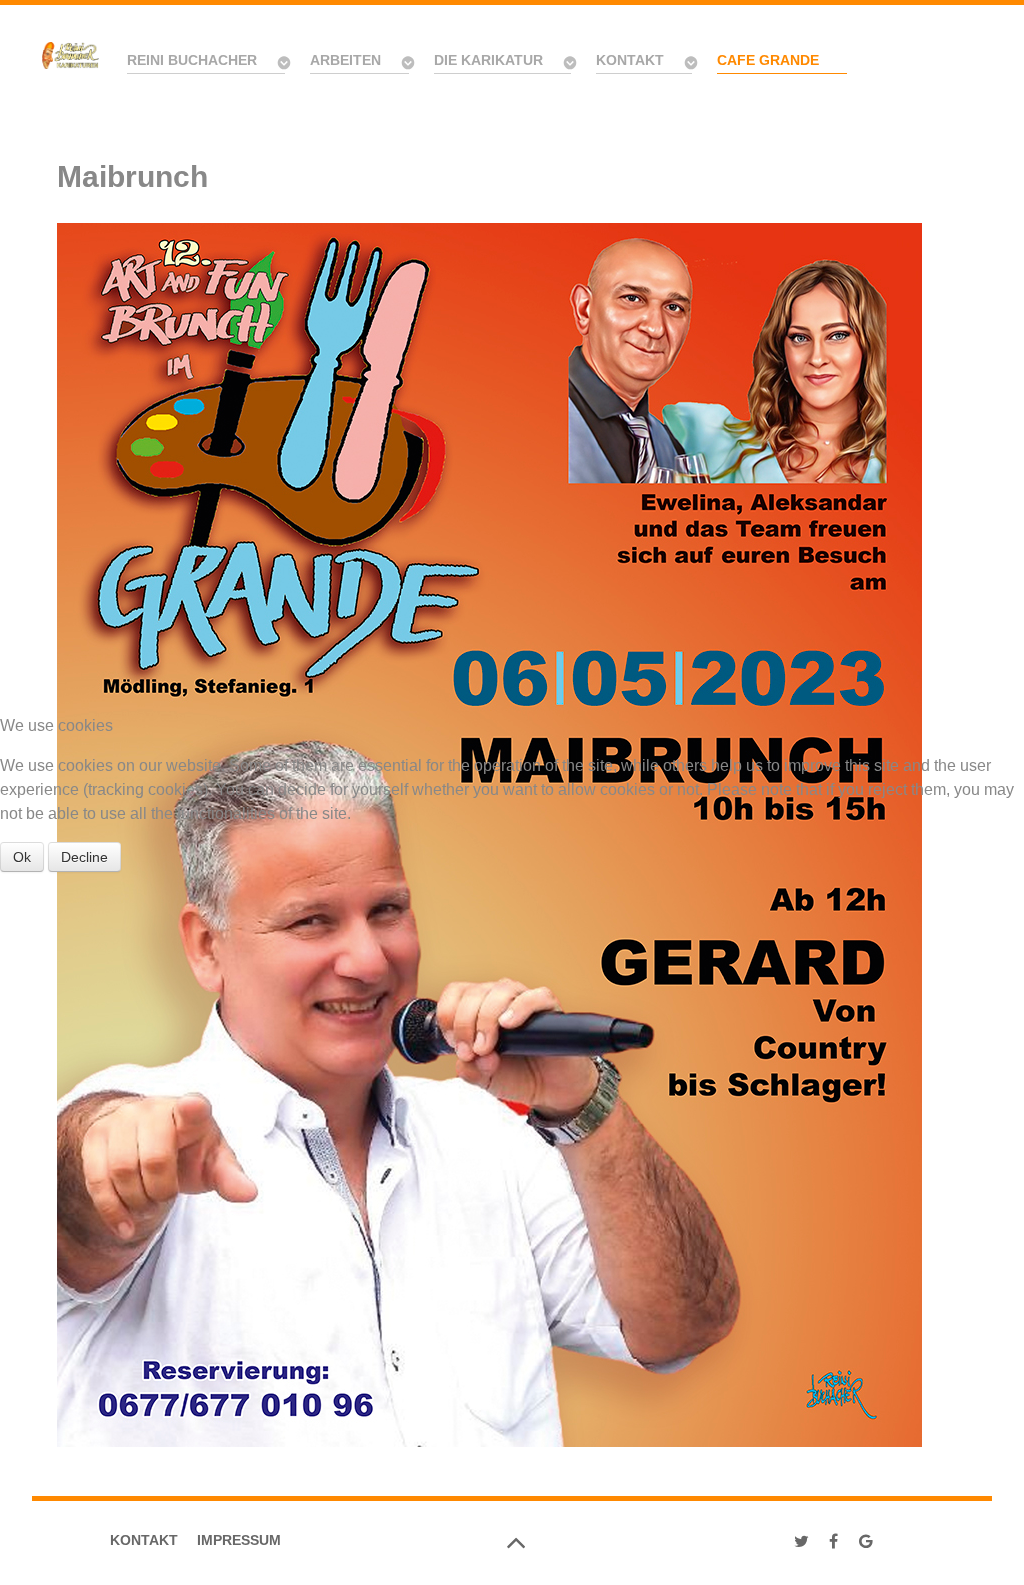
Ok (22, 857)
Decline (84, 857)
